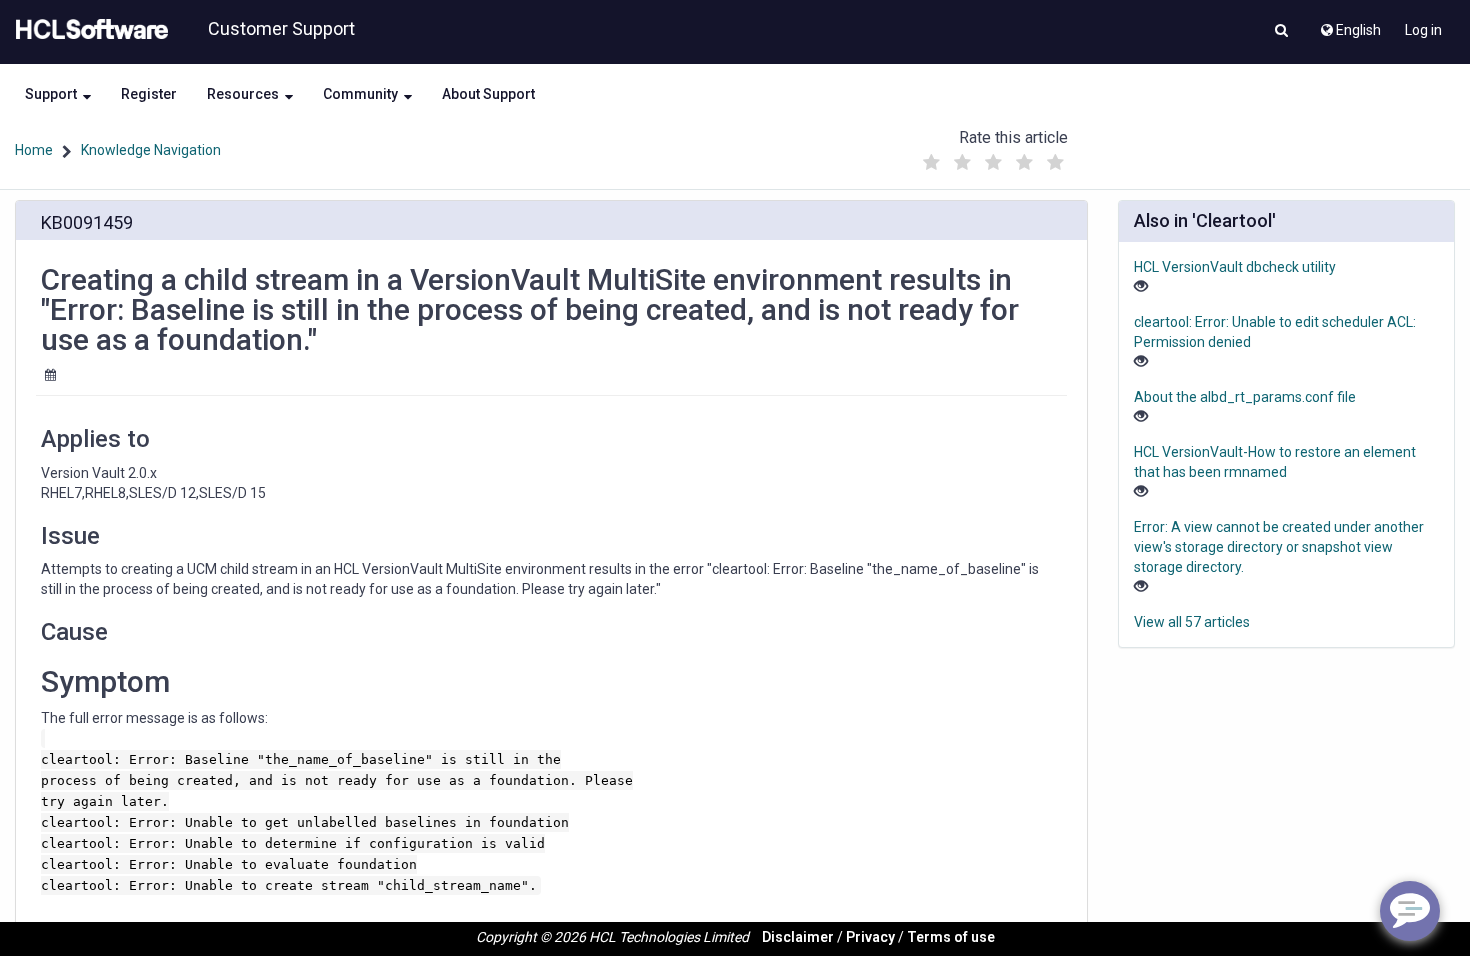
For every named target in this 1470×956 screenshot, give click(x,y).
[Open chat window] (1410, 911)
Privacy (870, 937)
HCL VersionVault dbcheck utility (1235, 267)
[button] (1281, 32)
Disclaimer (798, 937)
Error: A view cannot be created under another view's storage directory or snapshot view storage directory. (1279, 547)
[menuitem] (1349, 25)
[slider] (994, 157)
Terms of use (951, 937)
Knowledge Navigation (151, 150)
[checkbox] (932, 163)
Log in (1423, 30)
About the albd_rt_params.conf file (1245, 397)
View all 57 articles (1192, 622)
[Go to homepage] (88, 30)
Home (34, 150)
